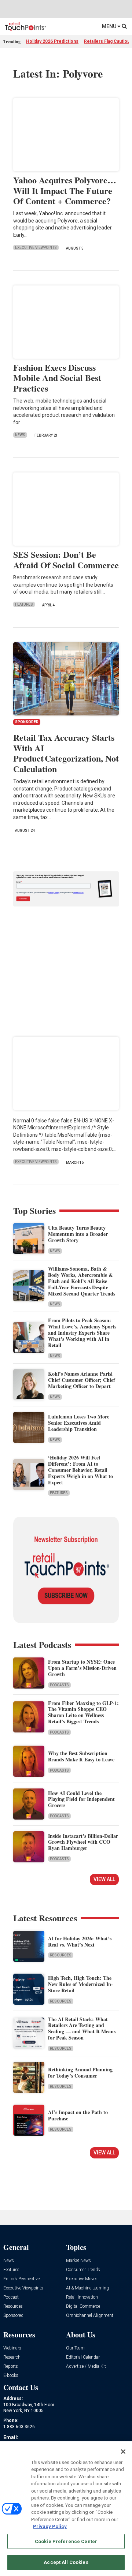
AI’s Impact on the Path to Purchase (78, 2115)
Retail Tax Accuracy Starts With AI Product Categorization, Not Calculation (66, 753)
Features (24, 604)
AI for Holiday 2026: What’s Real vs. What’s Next (80, 1941)
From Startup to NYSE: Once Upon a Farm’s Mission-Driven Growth (82, 1668)
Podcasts (59, 1685)
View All (104, 1879)
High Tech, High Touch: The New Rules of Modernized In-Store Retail (80, 1984)
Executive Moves (82, 2279)
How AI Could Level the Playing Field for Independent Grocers (81, 1799)
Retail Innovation (82, 2297)
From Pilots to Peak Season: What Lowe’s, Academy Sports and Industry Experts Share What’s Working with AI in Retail (82, 1332)
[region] (66, 2509)
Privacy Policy (50, 2526)
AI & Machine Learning (87, 2288)
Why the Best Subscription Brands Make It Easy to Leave (81, 1756)
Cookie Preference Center (66, 2541)
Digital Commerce (83, 2306)
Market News (78, 2261)
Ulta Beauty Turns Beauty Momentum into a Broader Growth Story (78, 1234)
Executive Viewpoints (36, 248)
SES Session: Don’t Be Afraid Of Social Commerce (66, 560)
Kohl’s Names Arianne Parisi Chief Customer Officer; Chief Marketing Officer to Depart (82, 1380)
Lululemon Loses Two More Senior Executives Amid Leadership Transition (79, 1423)
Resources (61, 1955)
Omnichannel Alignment (90, 2316)
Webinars (12, 2348)
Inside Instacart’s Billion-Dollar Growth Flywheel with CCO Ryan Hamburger (83, 1842)
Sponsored (13, 2316)
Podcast (11, 2297)
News (20, 435)
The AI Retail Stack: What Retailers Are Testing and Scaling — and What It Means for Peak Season (82, 2028)
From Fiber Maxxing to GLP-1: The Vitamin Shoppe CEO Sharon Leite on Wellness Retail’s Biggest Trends (83, 1712)
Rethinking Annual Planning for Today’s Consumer (80, 2072)
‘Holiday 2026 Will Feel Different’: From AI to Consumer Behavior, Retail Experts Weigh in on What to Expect (80, 1470)
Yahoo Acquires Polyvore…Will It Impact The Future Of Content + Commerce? (65, 190)
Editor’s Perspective (21, 2279)
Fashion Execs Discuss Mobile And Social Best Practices (57, 378)
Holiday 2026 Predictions (52, 41)
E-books (11, 2376)
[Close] (123, 2452)
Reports (11, 2366)
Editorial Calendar (83, 2357)
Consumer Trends (83, 2270)
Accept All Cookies (66, 2562)
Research (12, 2357)
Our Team (75, 2348)
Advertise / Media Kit (86, 2366)
